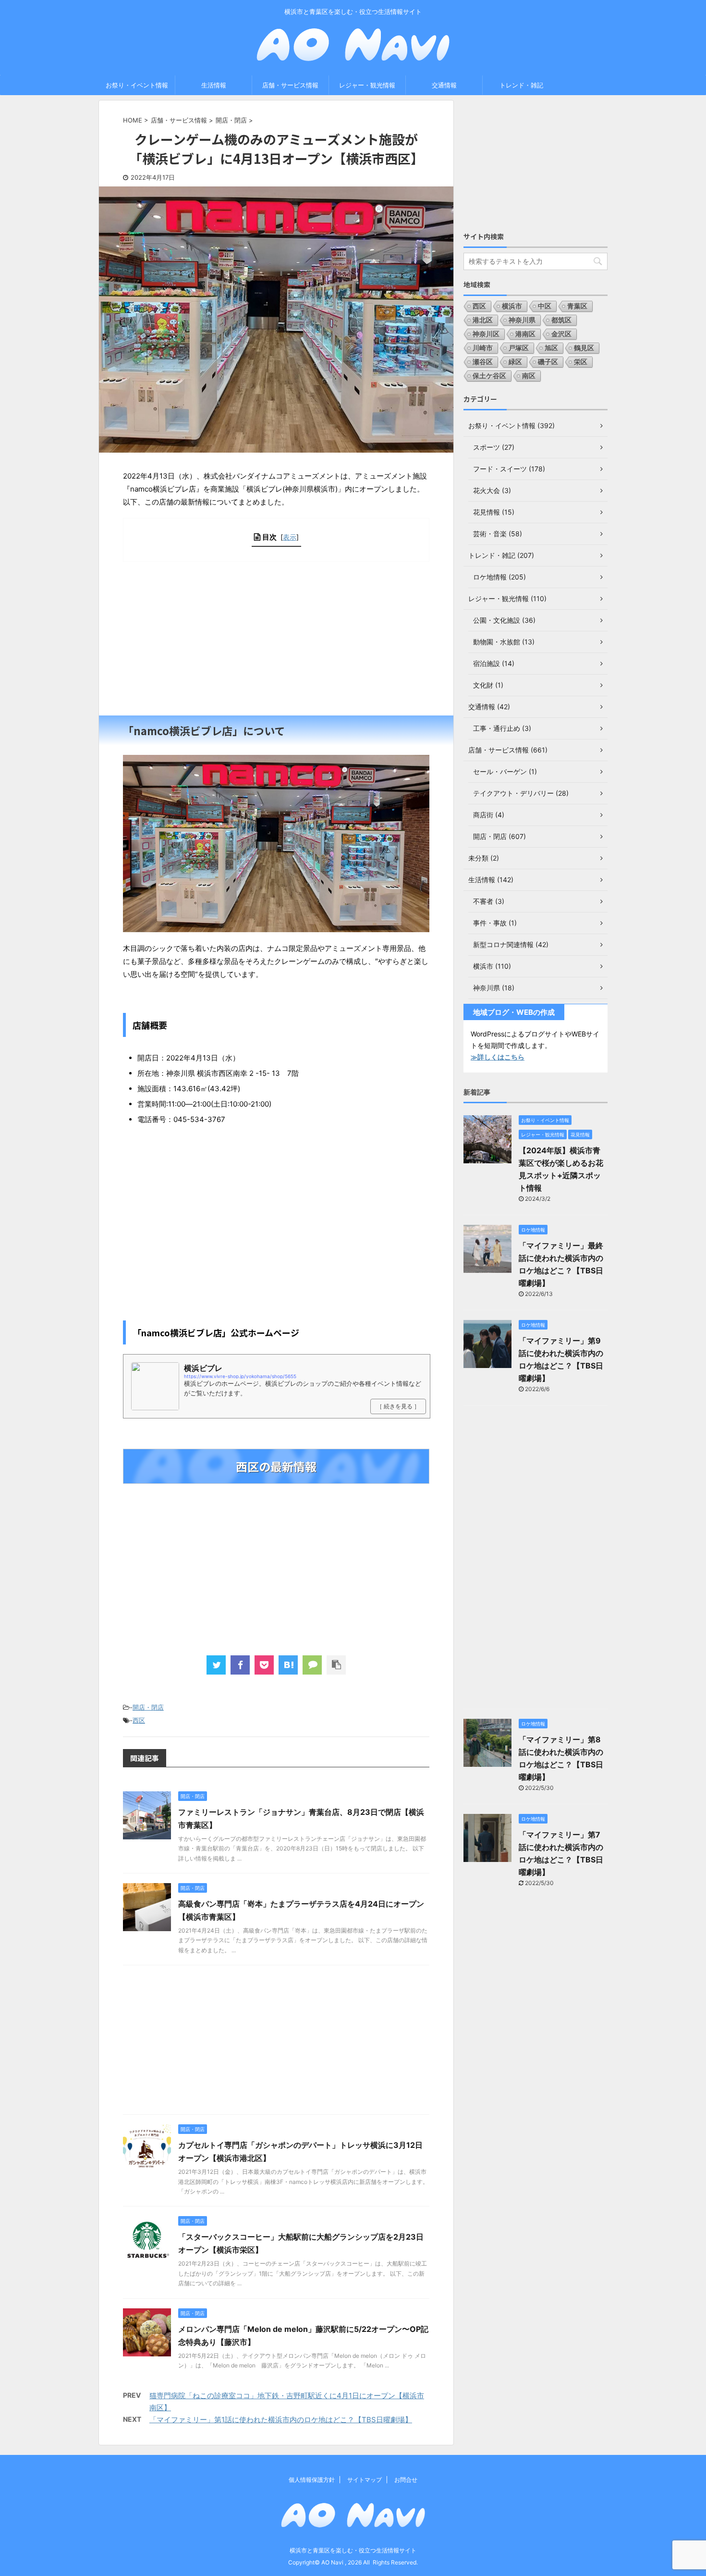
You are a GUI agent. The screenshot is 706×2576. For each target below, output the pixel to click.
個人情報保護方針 (312, 2480)
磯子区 (548, 362)
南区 (529, 376)
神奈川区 (486, 334)
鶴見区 (584, 348)
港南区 (525, 334)
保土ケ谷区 (489, 376)
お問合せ (406, 2480)
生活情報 (214, 85)
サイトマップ (365, 2480)
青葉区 (577, 306)
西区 (139, 1720)
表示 (290, 537)
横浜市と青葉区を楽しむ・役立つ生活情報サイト (353, 2550)
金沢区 (561, 334)
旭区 (551, 348)
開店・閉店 (148, 1707)
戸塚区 (519, 348)
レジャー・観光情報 (367, 85)
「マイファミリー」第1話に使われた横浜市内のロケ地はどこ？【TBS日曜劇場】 (281, 2420)
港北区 (483, 320)
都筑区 (561, 320)
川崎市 (483, 348)
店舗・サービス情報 (290, 85)
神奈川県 (522, 320)
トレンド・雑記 (521, 85)
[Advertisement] (276, 639)
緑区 (515, 362)
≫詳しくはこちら (498, 1057)
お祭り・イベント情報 (137, 85)
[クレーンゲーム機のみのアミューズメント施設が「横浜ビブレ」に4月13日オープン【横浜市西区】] (288, 1665)
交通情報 (444, 85)
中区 (545, 306)
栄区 (581, 362)
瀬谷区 (483, 362)
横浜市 (512, 306)
